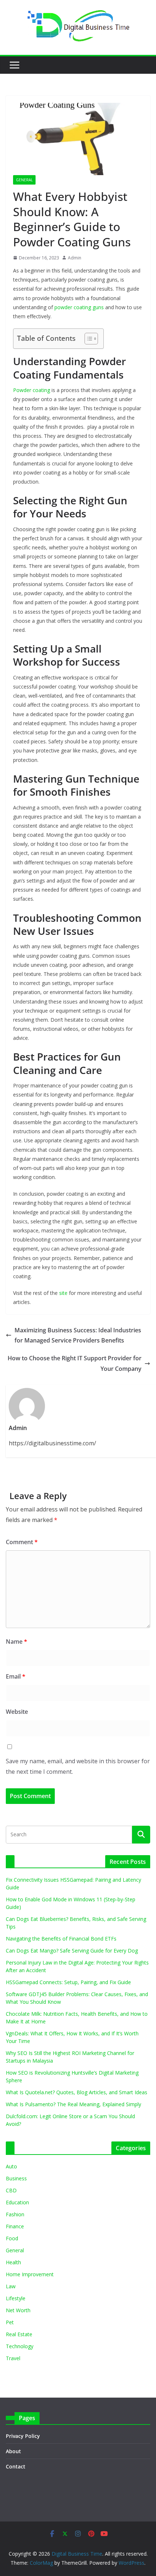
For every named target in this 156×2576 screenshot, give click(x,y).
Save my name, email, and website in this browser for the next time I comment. (78, 1766)
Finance (15, 2226)
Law (11, 2286)
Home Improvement (30, 2274)
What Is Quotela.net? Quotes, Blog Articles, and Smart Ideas (77, 2092)
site (63, 1293)
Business (16, 2178)
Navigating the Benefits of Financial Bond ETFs (61, 1939)
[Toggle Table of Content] (88, 339)
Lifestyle (16, 2298)
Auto (11, 2166)
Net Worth (18, 2310)
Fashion (15, 2214)
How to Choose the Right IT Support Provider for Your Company (75, 1363)
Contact (16, 2466)
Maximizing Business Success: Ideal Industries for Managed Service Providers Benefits (78, 1335)
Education (17, 2202)
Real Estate (19, 2334)
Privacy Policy (23, 2436)
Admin (75, 258)
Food (12, 2238)
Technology (20, 2346)
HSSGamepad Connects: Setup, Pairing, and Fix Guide (68, 1982)
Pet (10, 2322)
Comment (22, 1542)
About (13, 2451)
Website (17, 1712)
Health (13, 2262)
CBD (11, 2190)
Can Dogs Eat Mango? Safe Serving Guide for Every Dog (72, 1951)
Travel (13, 2358)
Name (17, 1642)
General (24, 180)
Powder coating (32, 390)
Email (16, 1676)
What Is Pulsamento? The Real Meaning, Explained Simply (73, 2104)
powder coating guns (79, 307)
